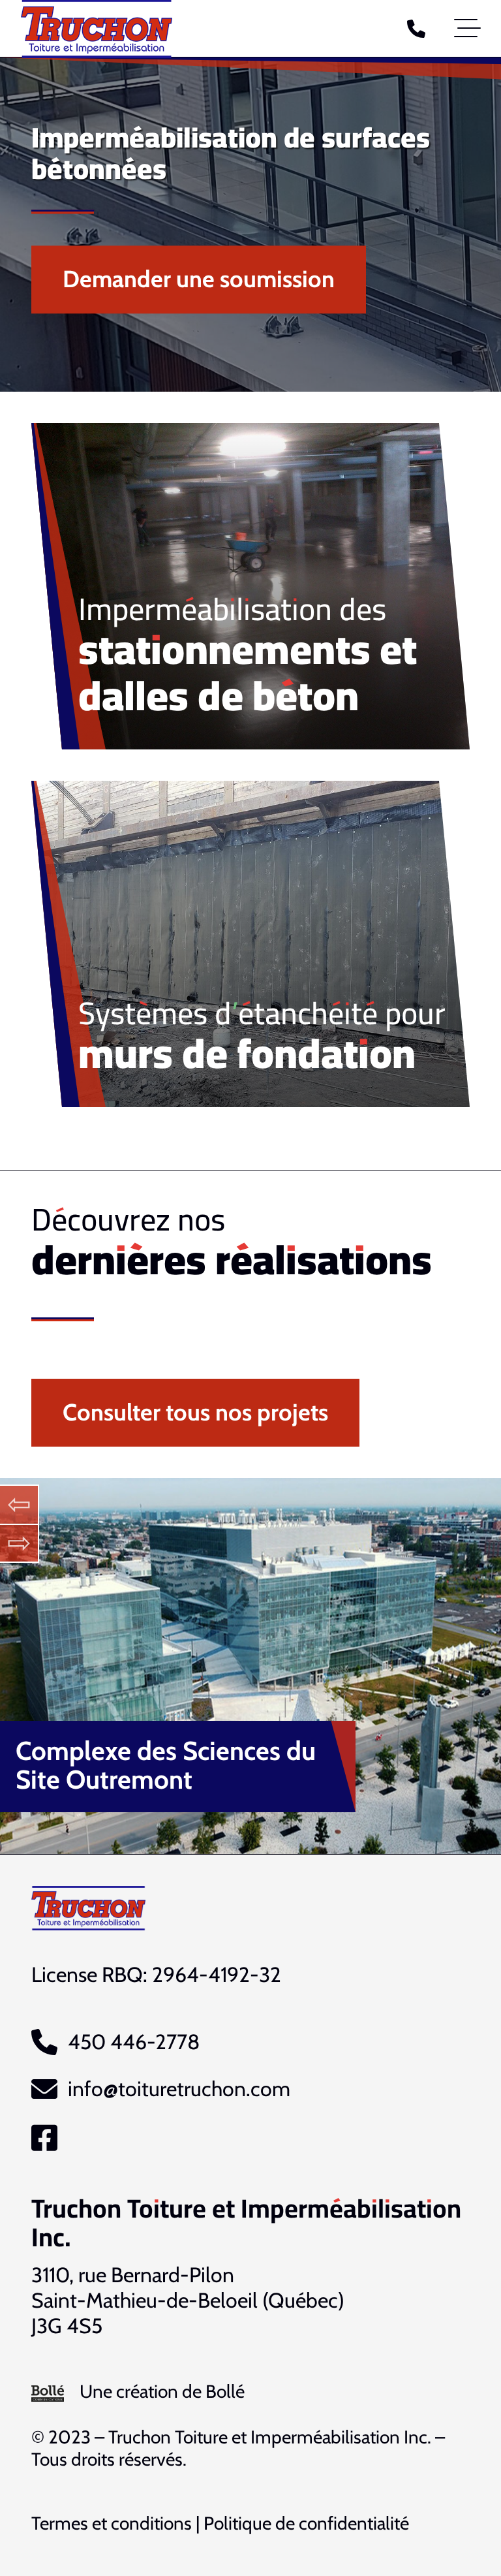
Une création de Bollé (162, 2391)
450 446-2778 (134, 2042)
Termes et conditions (112, 2523)
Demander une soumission (199, 279)
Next (20, 1543)
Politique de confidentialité (306, 2523)
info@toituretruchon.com (179, 2089)
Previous (20, 1504)
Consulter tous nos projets (195, 1412)
